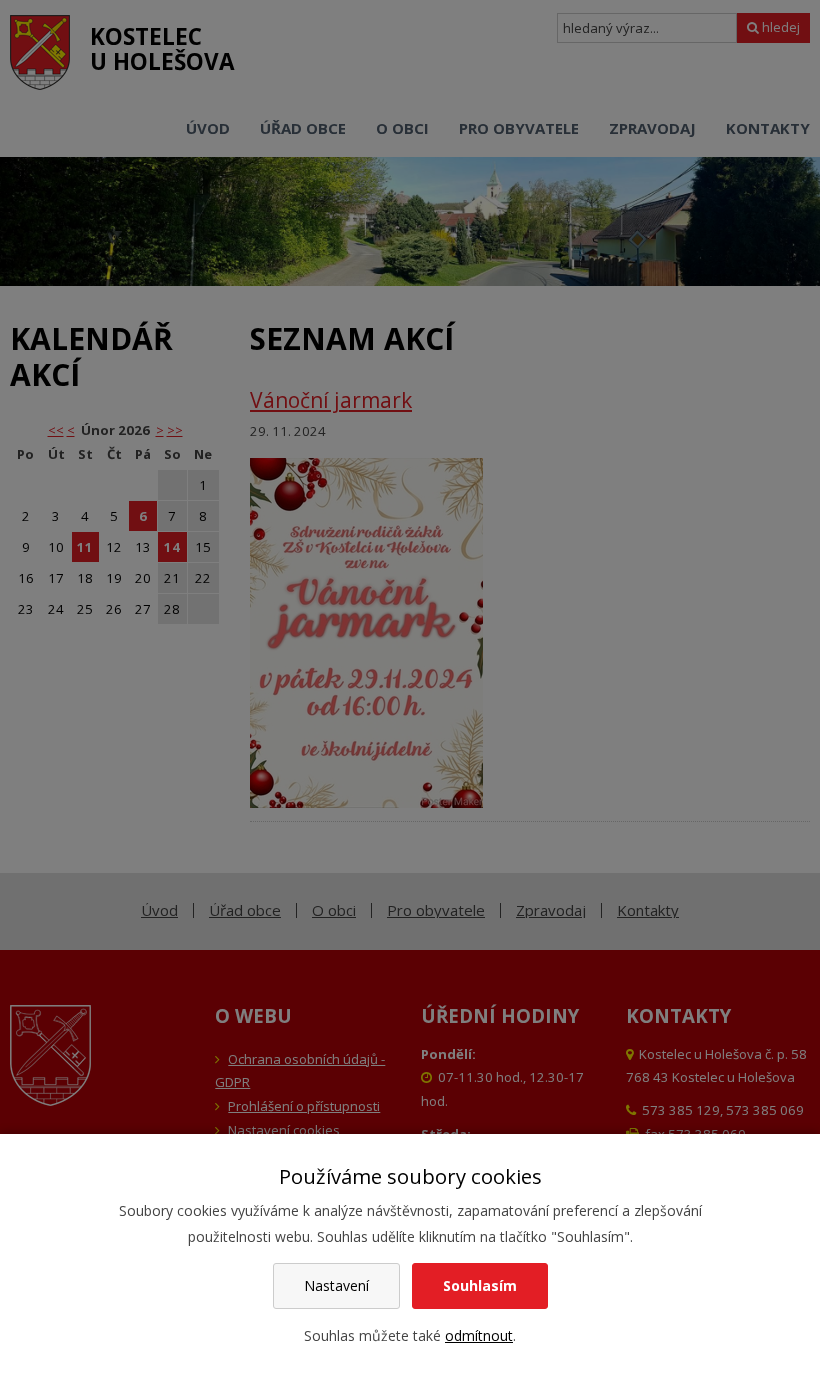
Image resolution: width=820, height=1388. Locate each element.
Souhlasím (480, 1285)
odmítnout (479, 1335)
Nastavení (336, 1285)
